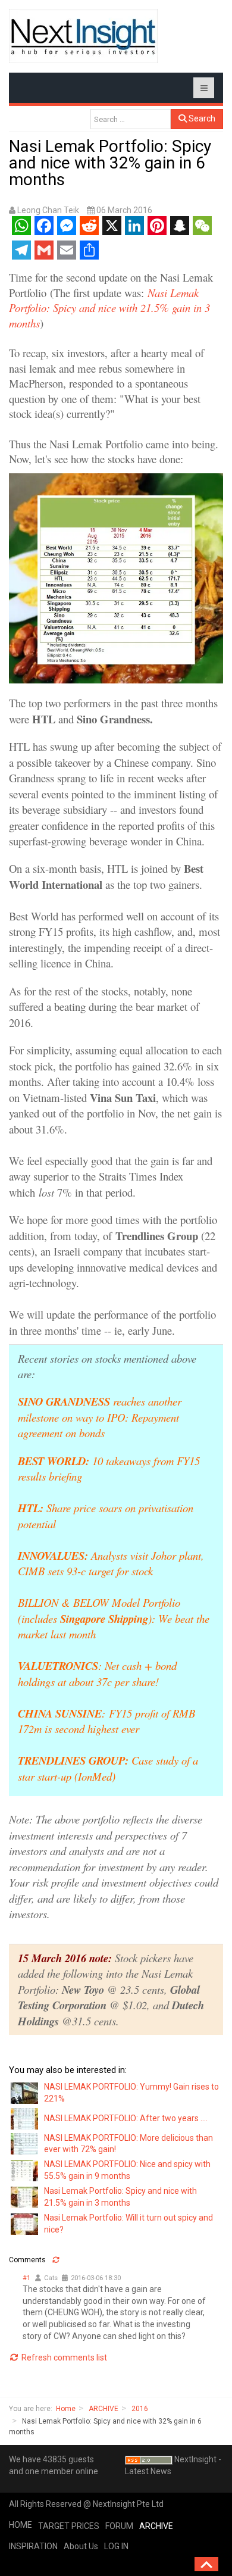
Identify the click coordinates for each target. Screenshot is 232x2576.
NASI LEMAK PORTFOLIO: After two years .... (126, 2118)
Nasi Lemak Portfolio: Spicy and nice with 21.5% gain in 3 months (109, 308)
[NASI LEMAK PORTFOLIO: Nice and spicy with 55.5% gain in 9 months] (25, 2170)
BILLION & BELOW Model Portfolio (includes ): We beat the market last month (114, 1618)
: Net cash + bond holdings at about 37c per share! (97, 1673)
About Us (81, 2546)
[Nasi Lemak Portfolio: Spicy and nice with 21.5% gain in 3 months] (25, 2197)
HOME (21, 2525)
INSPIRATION (33, 2546)
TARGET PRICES (69, 2526)
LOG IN (116, 2546)
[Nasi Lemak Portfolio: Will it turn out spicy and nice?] (25, 2223)
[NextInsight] (83, 36)
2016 (140, 2409)
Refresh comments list (63, 2358)
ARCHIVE (104, 2409)
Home (66, 2409)
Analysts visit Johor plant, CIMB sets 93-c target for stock (111, 1563)
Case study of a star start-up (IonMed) (108, 1768)
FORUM (119, 2526)
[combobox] (131, 119)
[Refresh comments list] (56, 2260)
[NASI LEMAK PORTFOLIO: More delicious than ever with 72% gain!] (25, 2143)
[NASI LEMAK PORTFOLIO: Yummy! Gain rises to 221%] (25, 2092)
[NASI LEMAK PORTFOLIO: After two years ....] (25, 2118)
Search (201, 118)
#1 (26, 2278)
